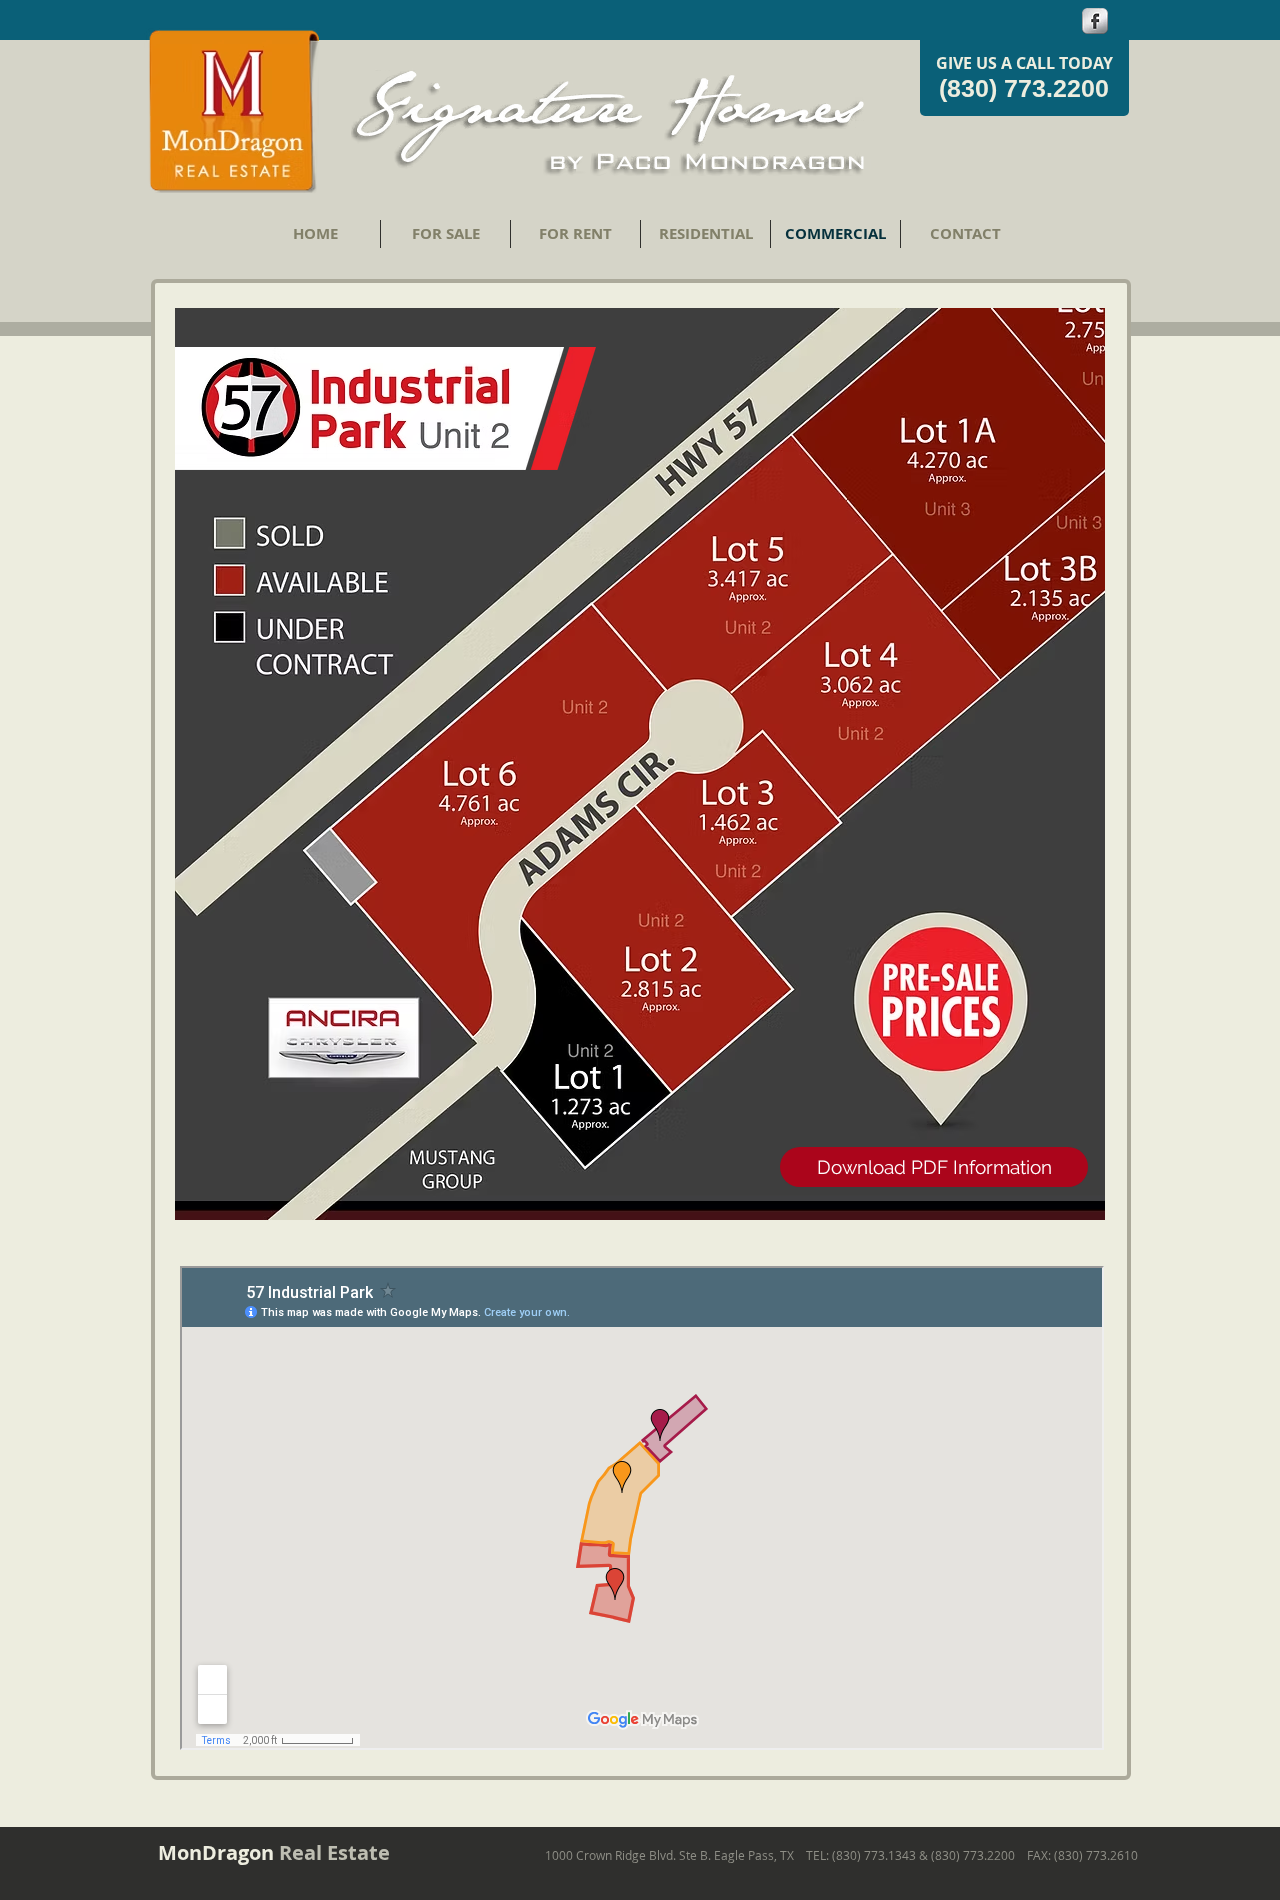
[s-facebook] (1095, 21)
